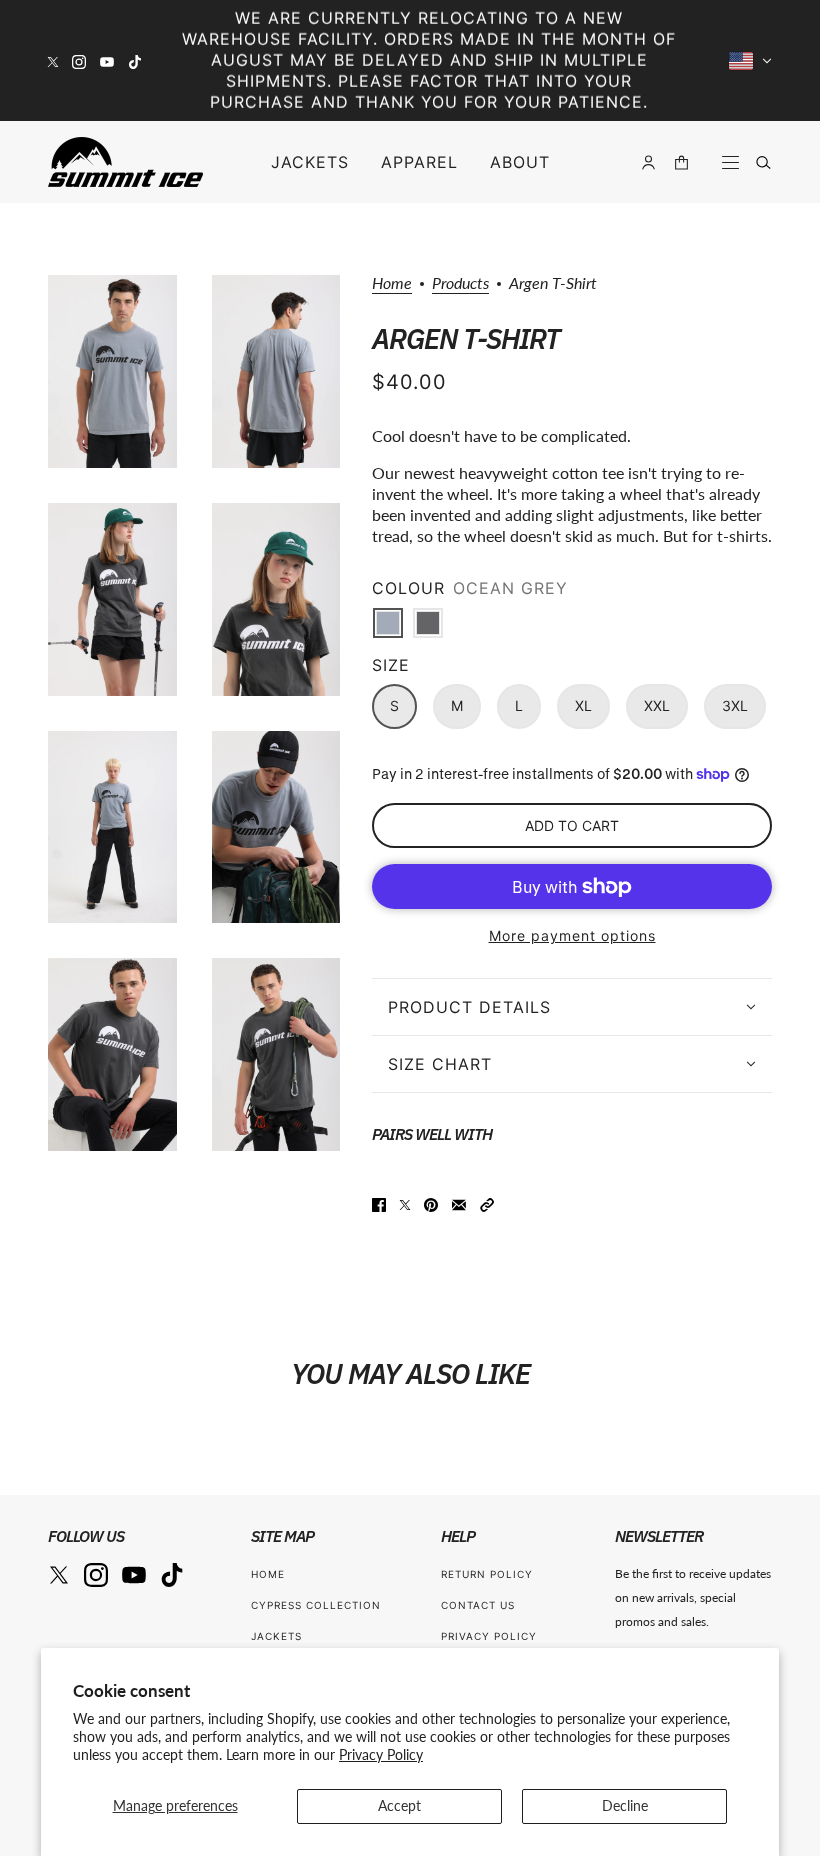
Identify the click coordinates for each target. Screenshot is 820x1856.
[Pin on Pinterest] (431, 1202)
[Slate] (428, 623)
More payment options (572, 935)
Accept (399, 1805)
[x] (53, 60)
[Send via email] (459, 1202)
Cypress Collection (316, 1605)
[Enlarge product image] (112, 371)
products (460, 283)
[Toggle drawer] (730, 162)
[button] (487, 1202)
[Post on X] (405, 1202)
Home (392, 283)
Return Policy (487, 1574)
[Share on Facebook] (379, 1202)
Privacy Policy (381, 1754)
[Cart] (681, 162)
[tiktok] (135, 60)
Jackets (276, 1636)
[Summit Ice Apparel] (125, 162)
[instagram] (79, 60)
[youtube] (107, 60)
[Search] (763, 162)
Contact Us (478, 1605)
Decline (625, 1805)
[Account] (648, 162)
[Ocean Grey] (388, 623)
